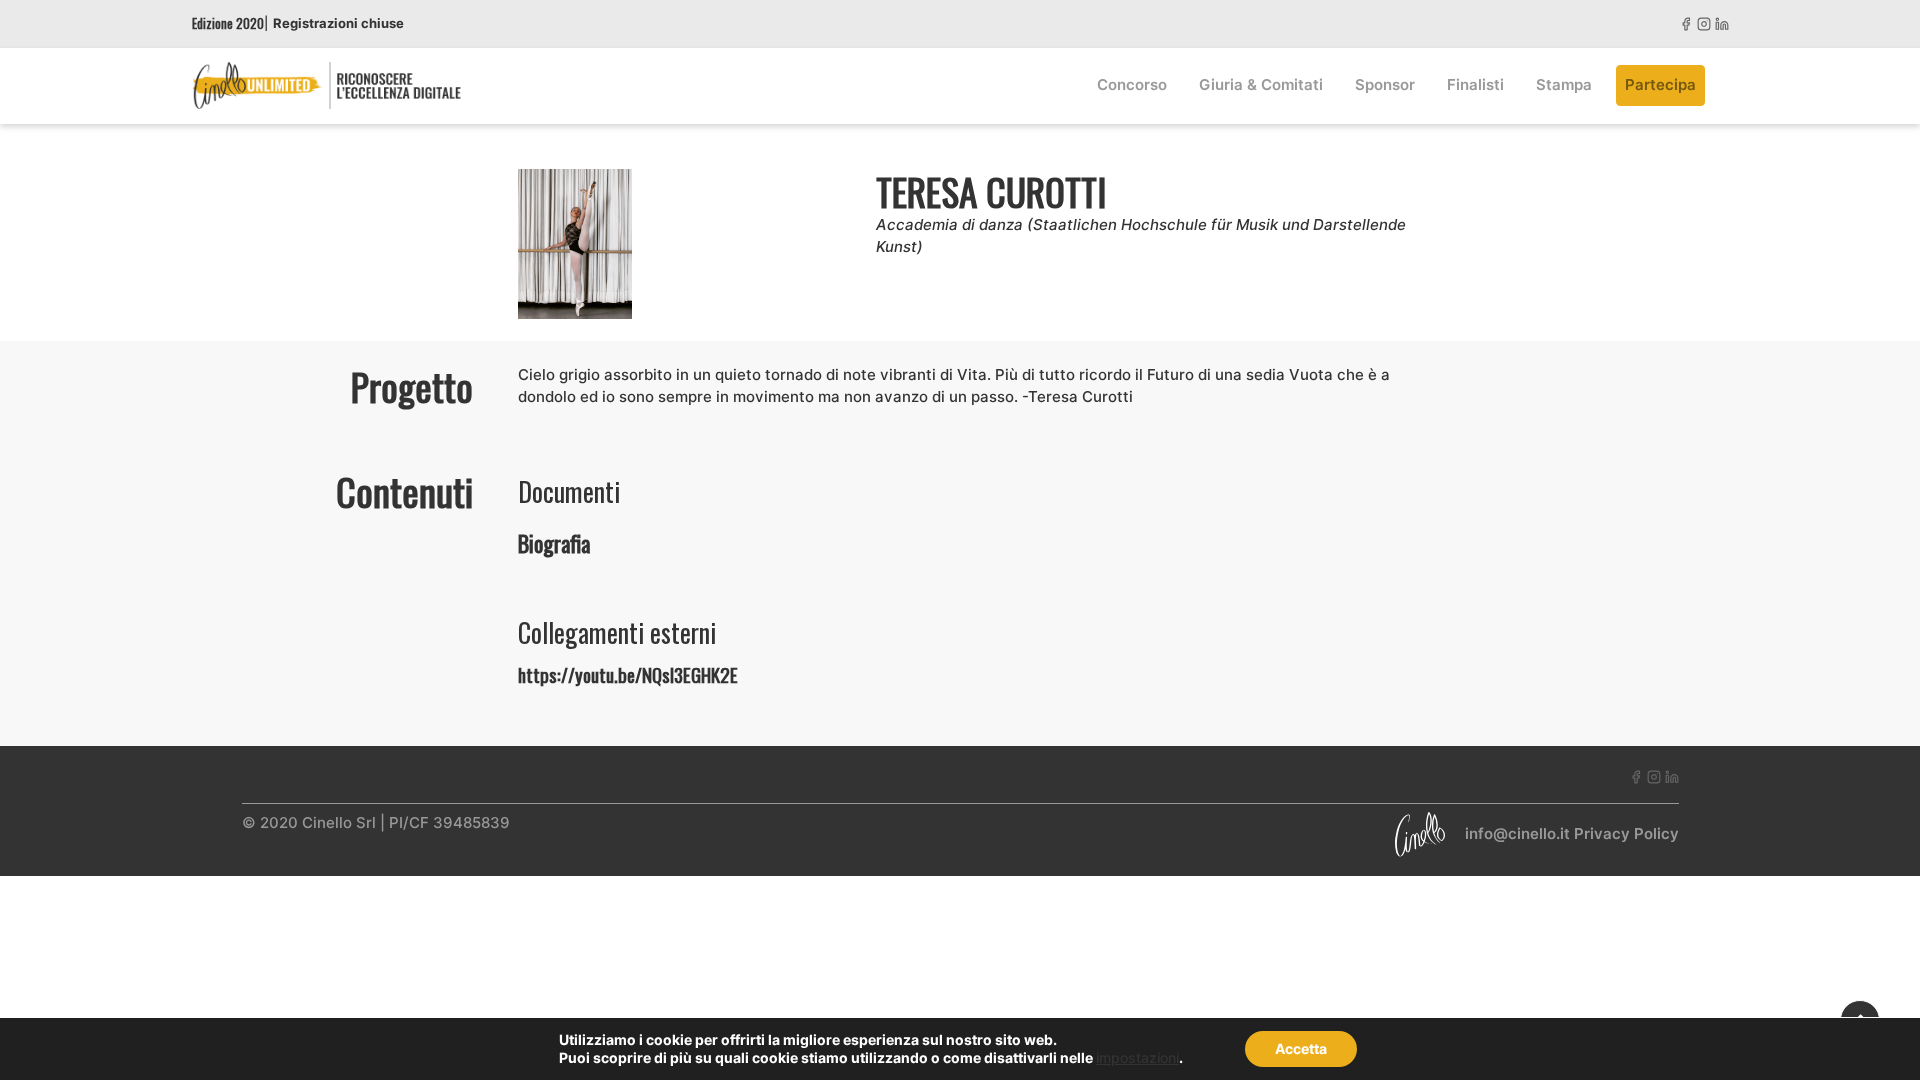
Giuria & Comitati (1261, 84)
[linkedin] (1722, 23)
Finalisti (1475, 84)
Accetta (1301, 1048)
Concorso (1132, 84)
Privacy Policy (1626, 832)
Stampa (1564, 84)
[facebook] (1686, 23)
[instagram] (1704, 23)
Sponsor (1385, 84)
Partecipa (1660, 84)
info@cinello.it (1517, 832)
